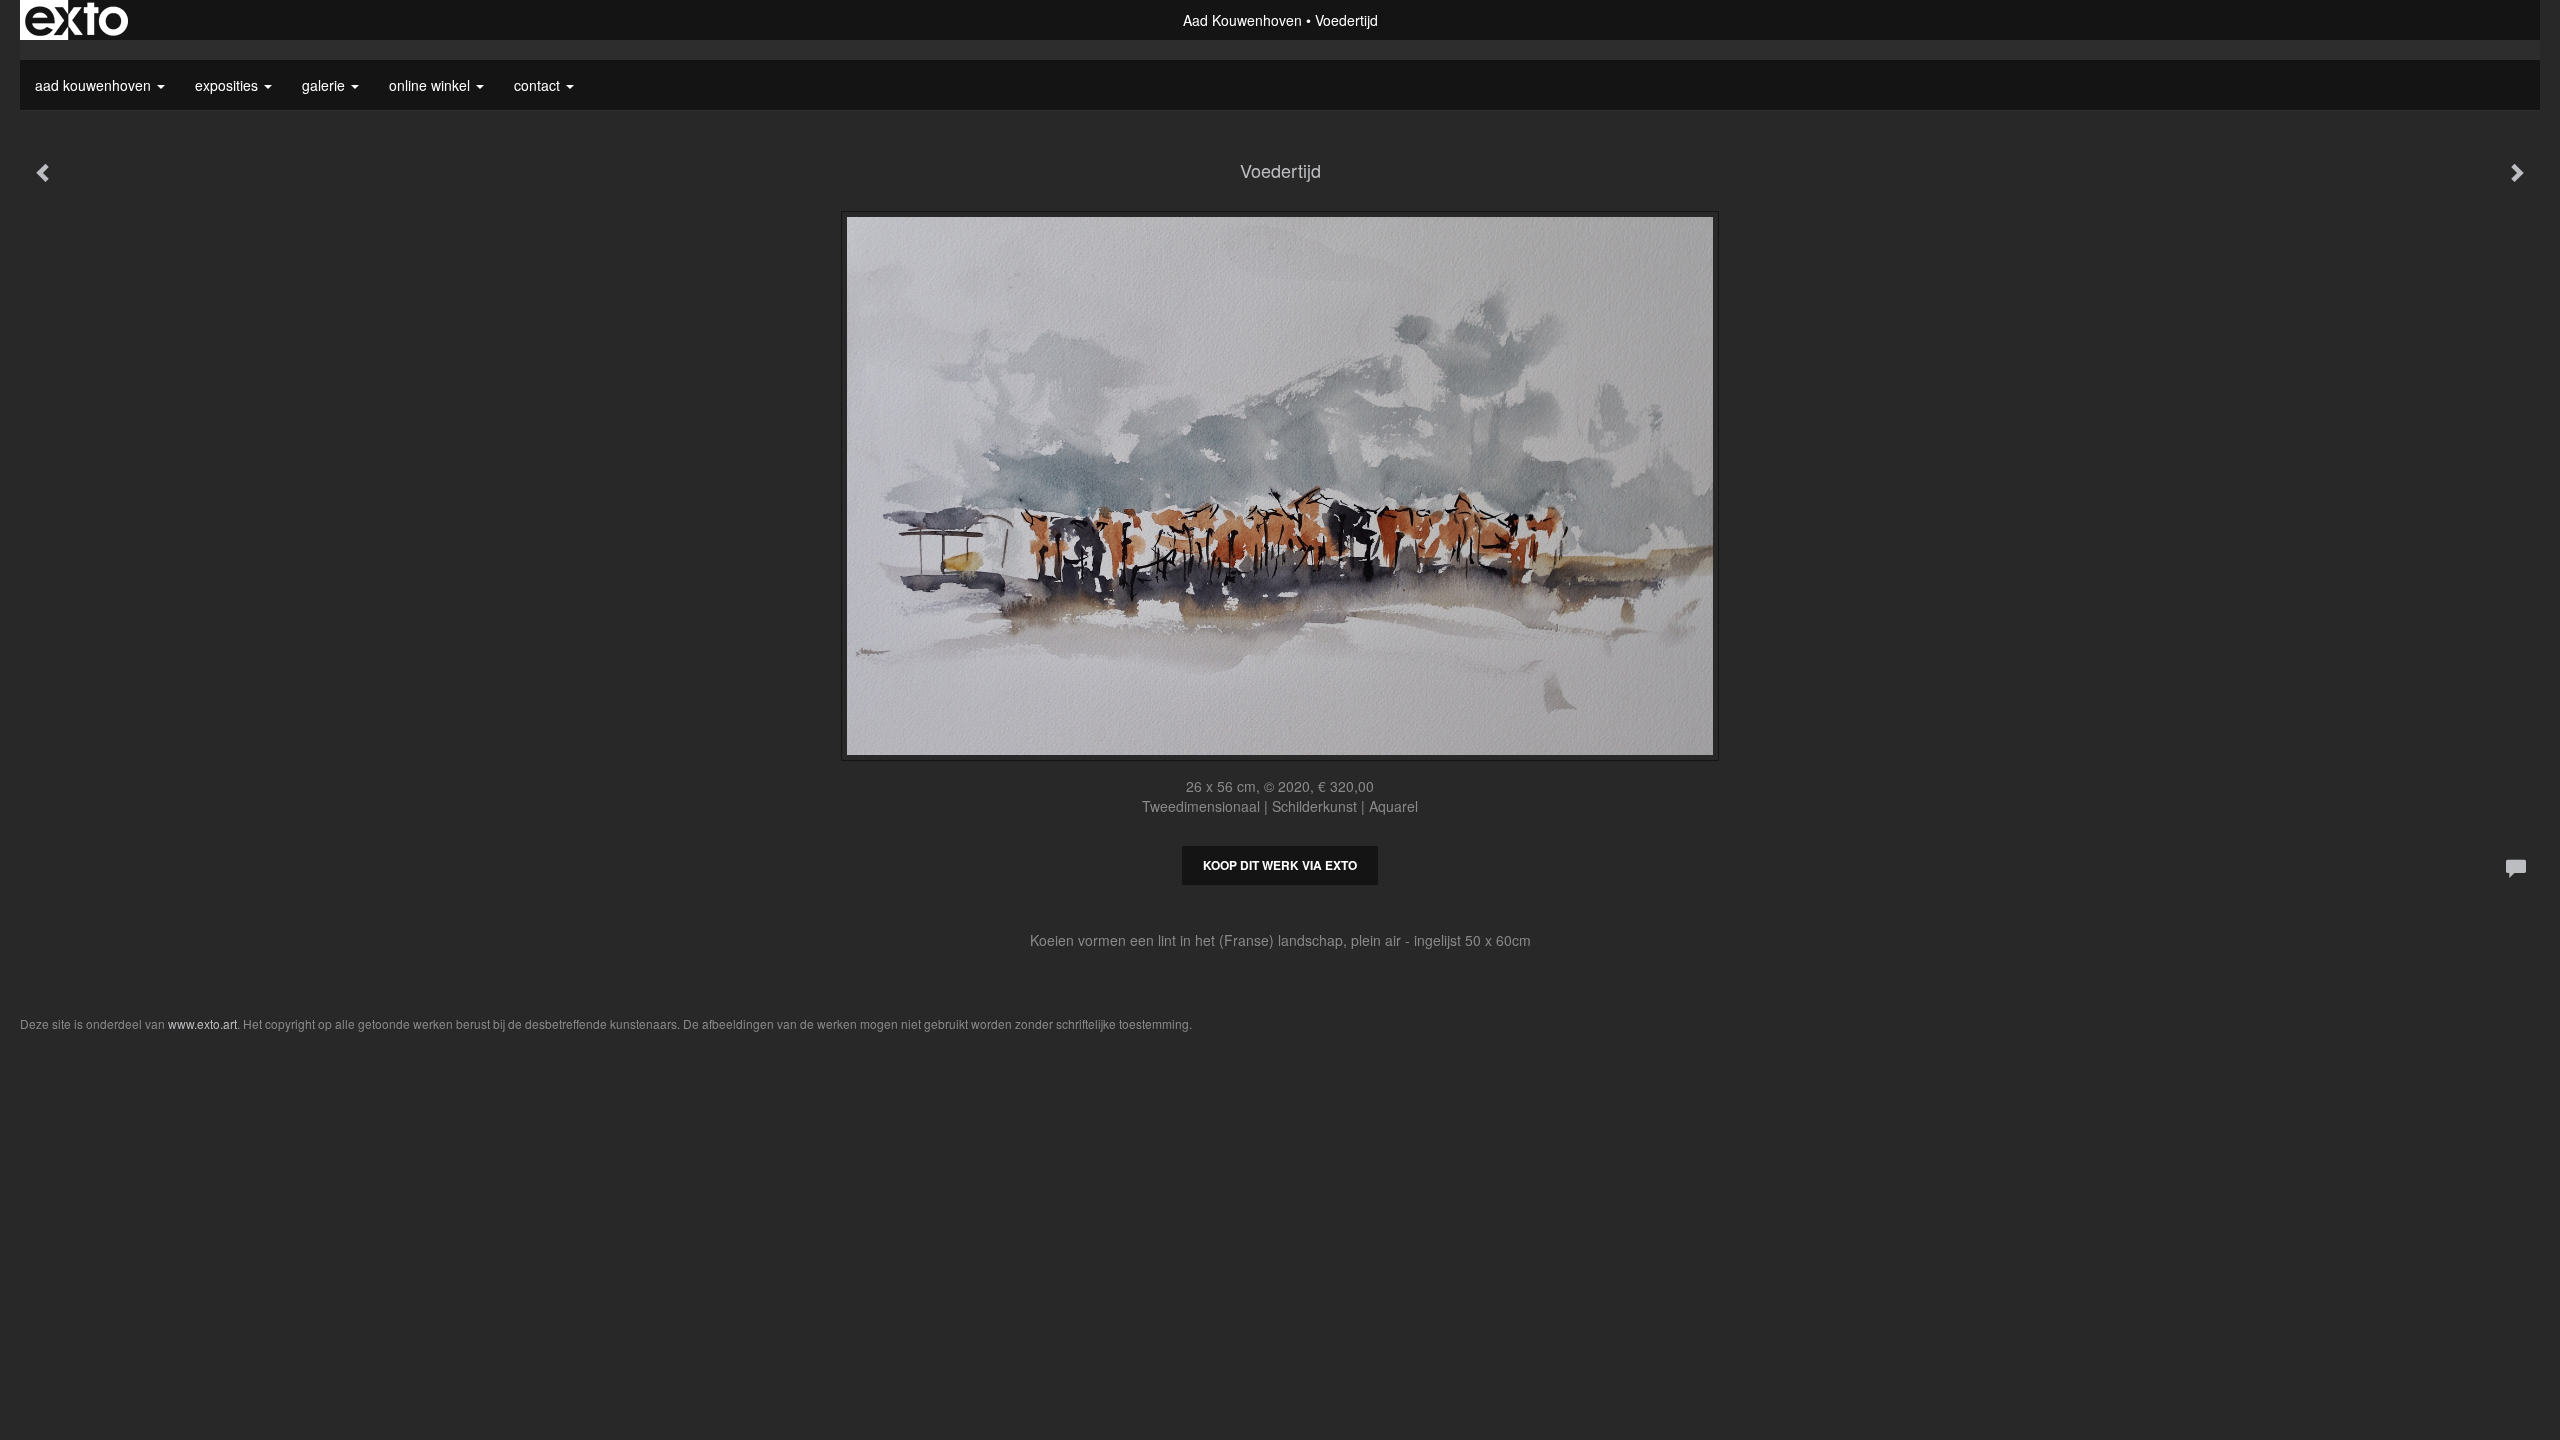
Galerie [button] (325, 85)
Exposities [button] (228, 85)
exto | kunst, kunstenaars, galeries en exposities (76, 20)
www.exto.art (202, 1023)
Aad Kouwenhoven (1242, 20)
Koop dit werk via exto (1280, 865)
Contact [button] (539, 85)
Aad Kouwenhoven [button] (95, 85)
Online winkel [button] (431, 85)
